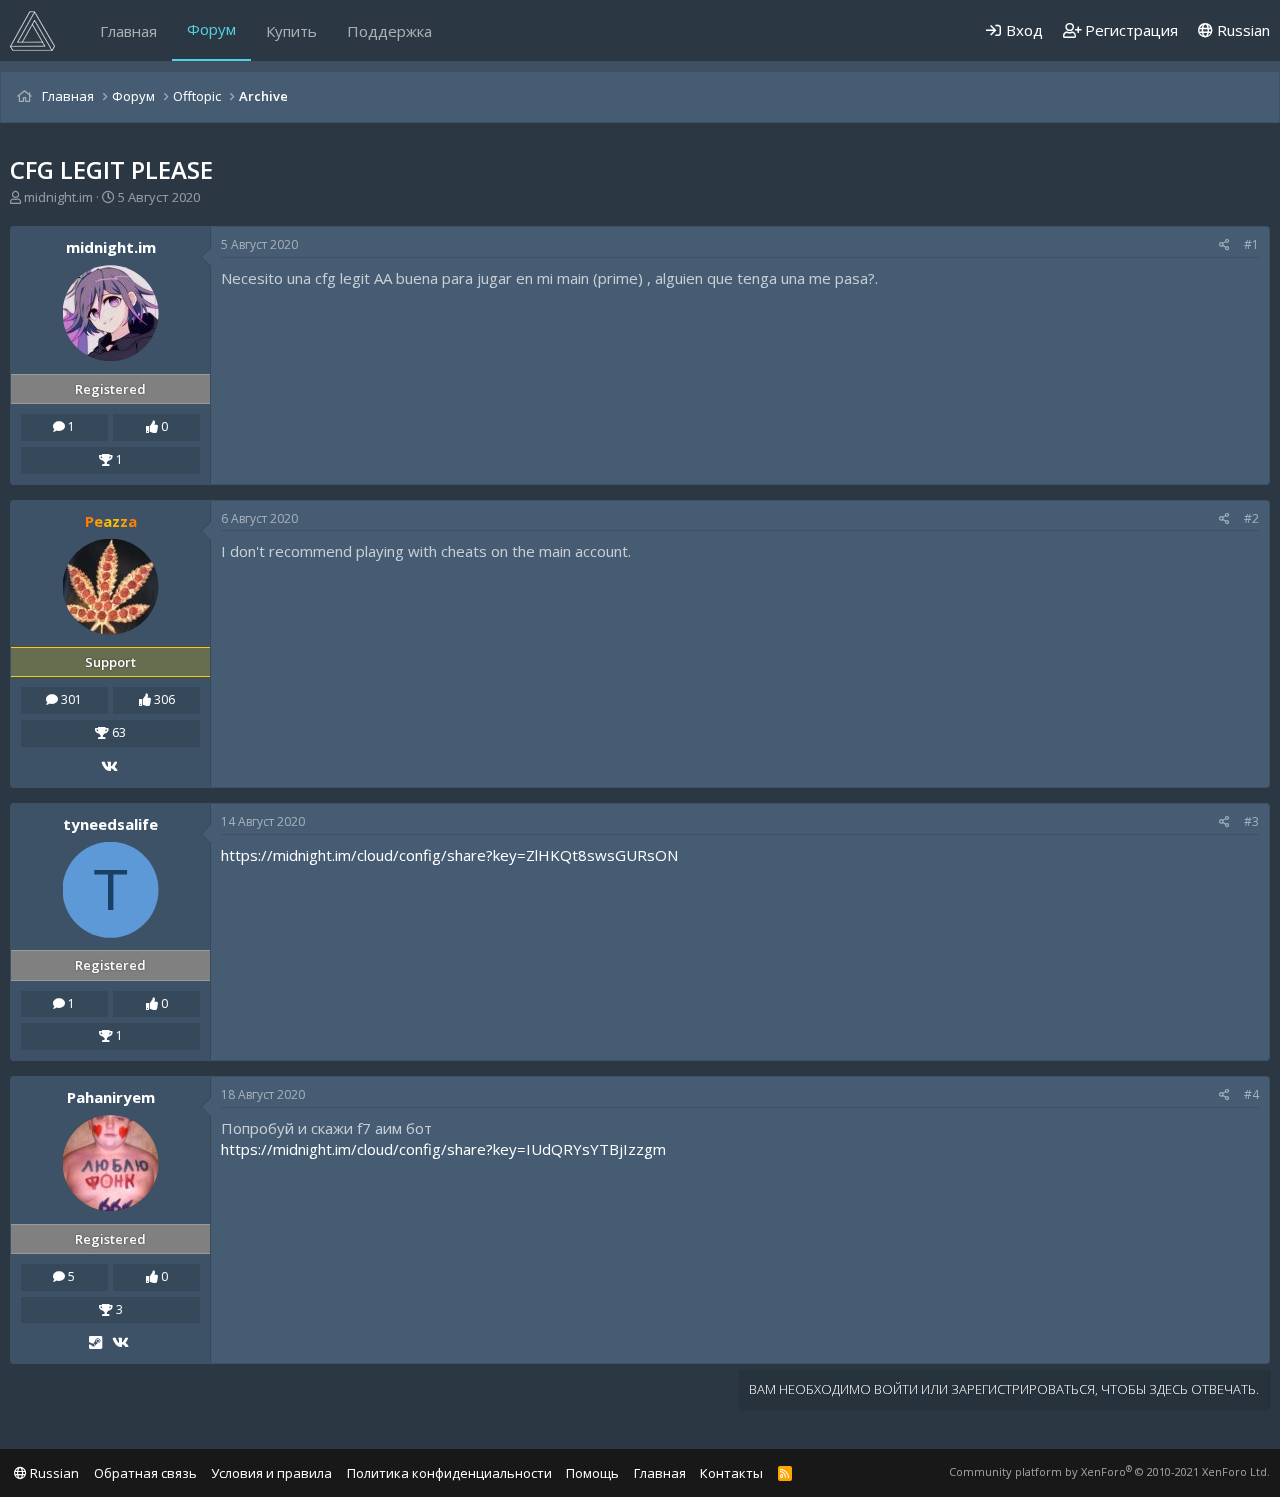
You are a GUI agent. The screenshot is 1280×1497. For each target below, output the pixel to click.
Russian (1241, 30)
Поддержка (389, 31)
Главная (128, 31)
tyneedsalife (110, 824)
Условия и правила (271, 1473)
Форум (211, 29)
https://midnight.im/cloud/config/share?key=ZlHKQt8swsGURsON (449, 855)
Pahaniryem (111, 1097)
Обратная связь (145, 1473)
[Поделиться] (1224, 245)
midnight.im (58, 197)
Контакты (731, 1473)
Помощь (592, 1473)
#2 (1251, 518)
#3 (1251, 821)
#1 (1251, 244)
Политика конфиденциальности (449, 1473)
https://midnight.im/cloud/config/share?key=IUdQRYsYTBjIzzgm (443, 1149)
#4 (1251, 1094)
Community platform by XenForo (1109, 1471)
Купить (291, 31)
